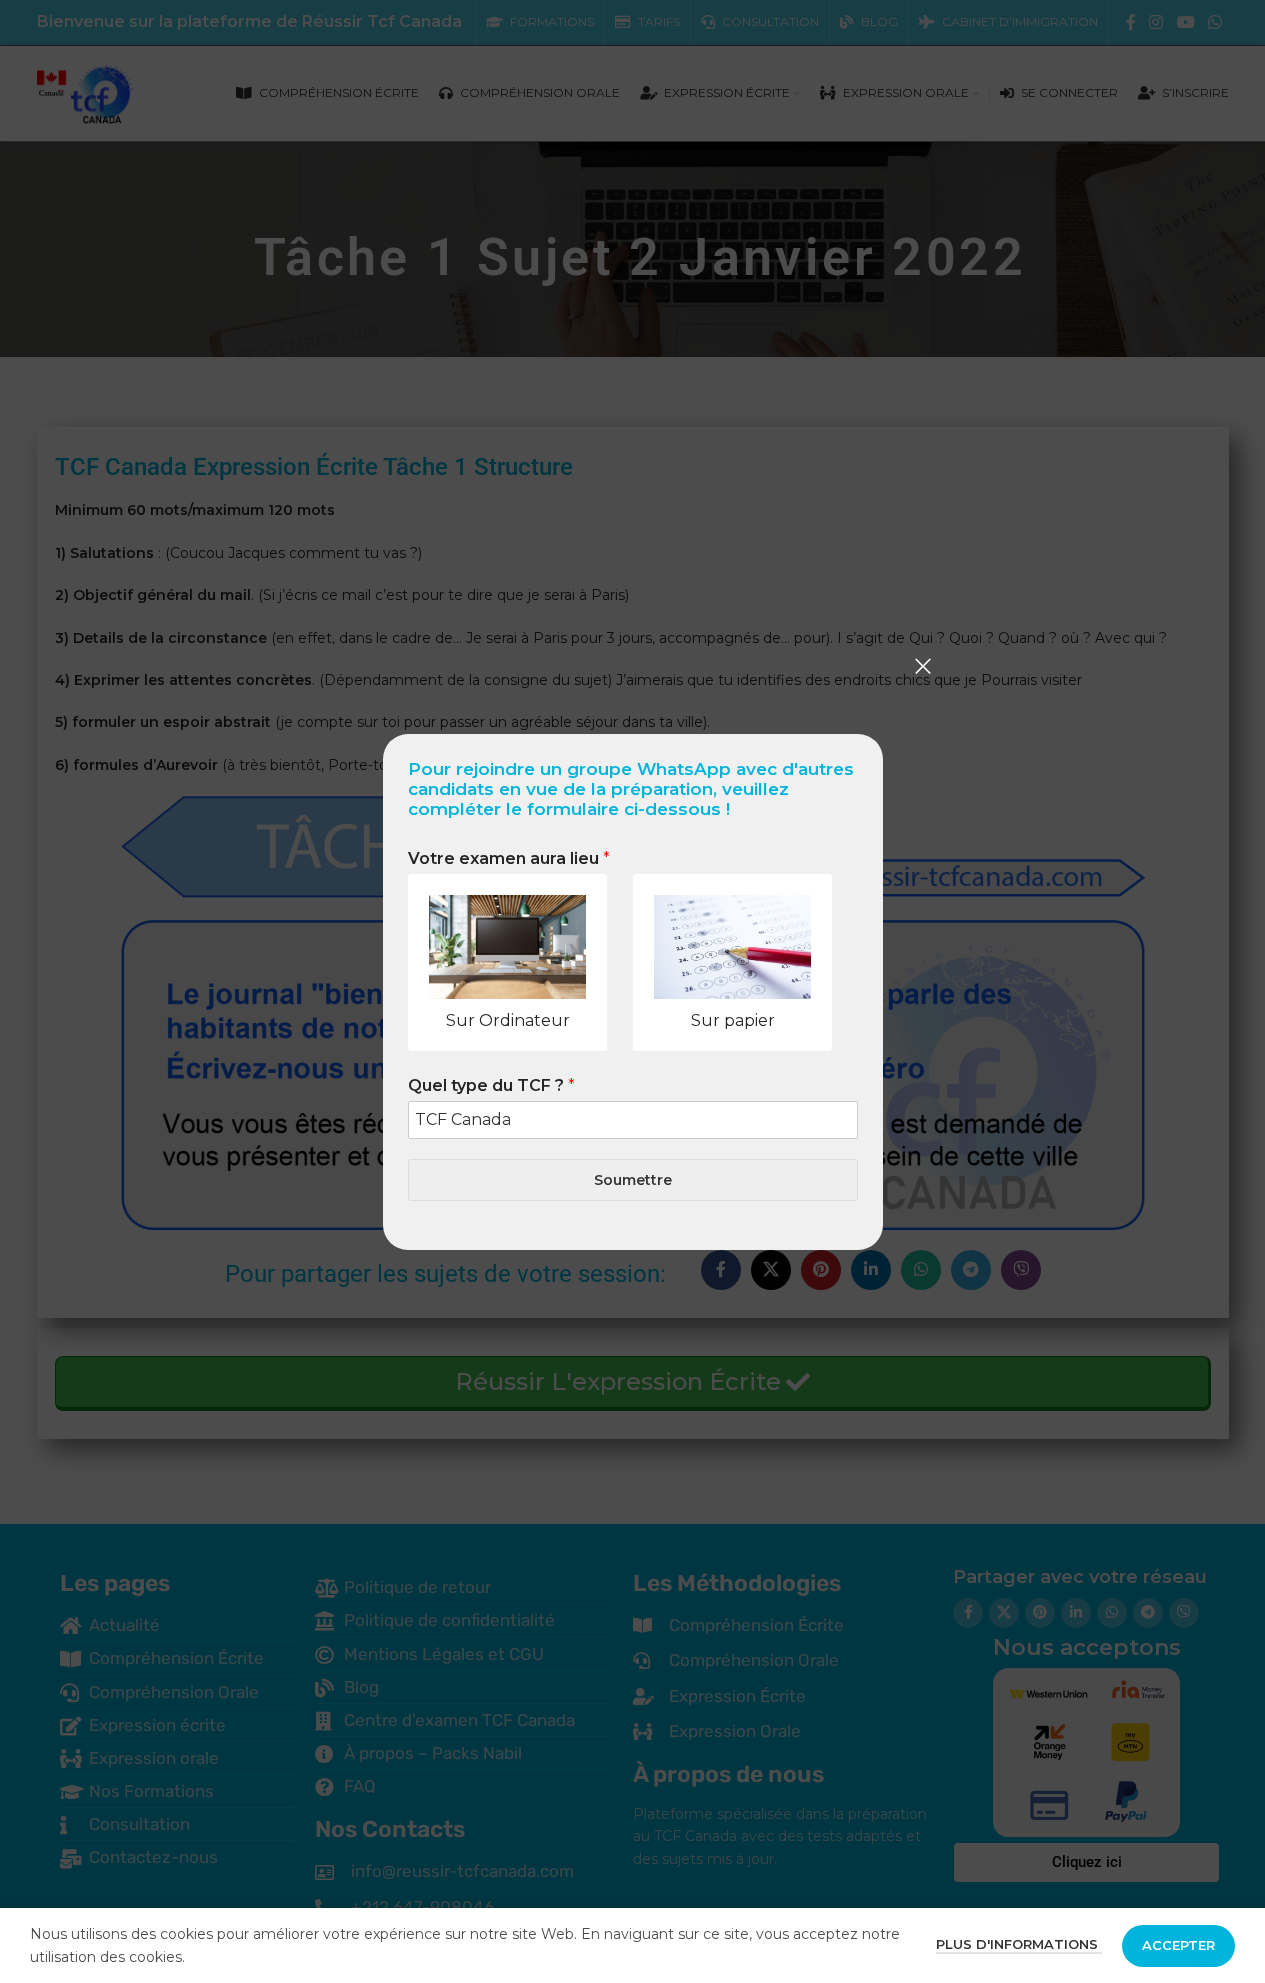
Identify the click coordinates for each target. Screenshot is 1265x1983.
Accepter (1178, 1945)
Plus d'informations (1019, 1944)
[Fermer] (923, 666)
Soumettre (633, 1179)
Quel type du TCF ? (491, 1085)
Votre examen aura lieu (509, 858)
